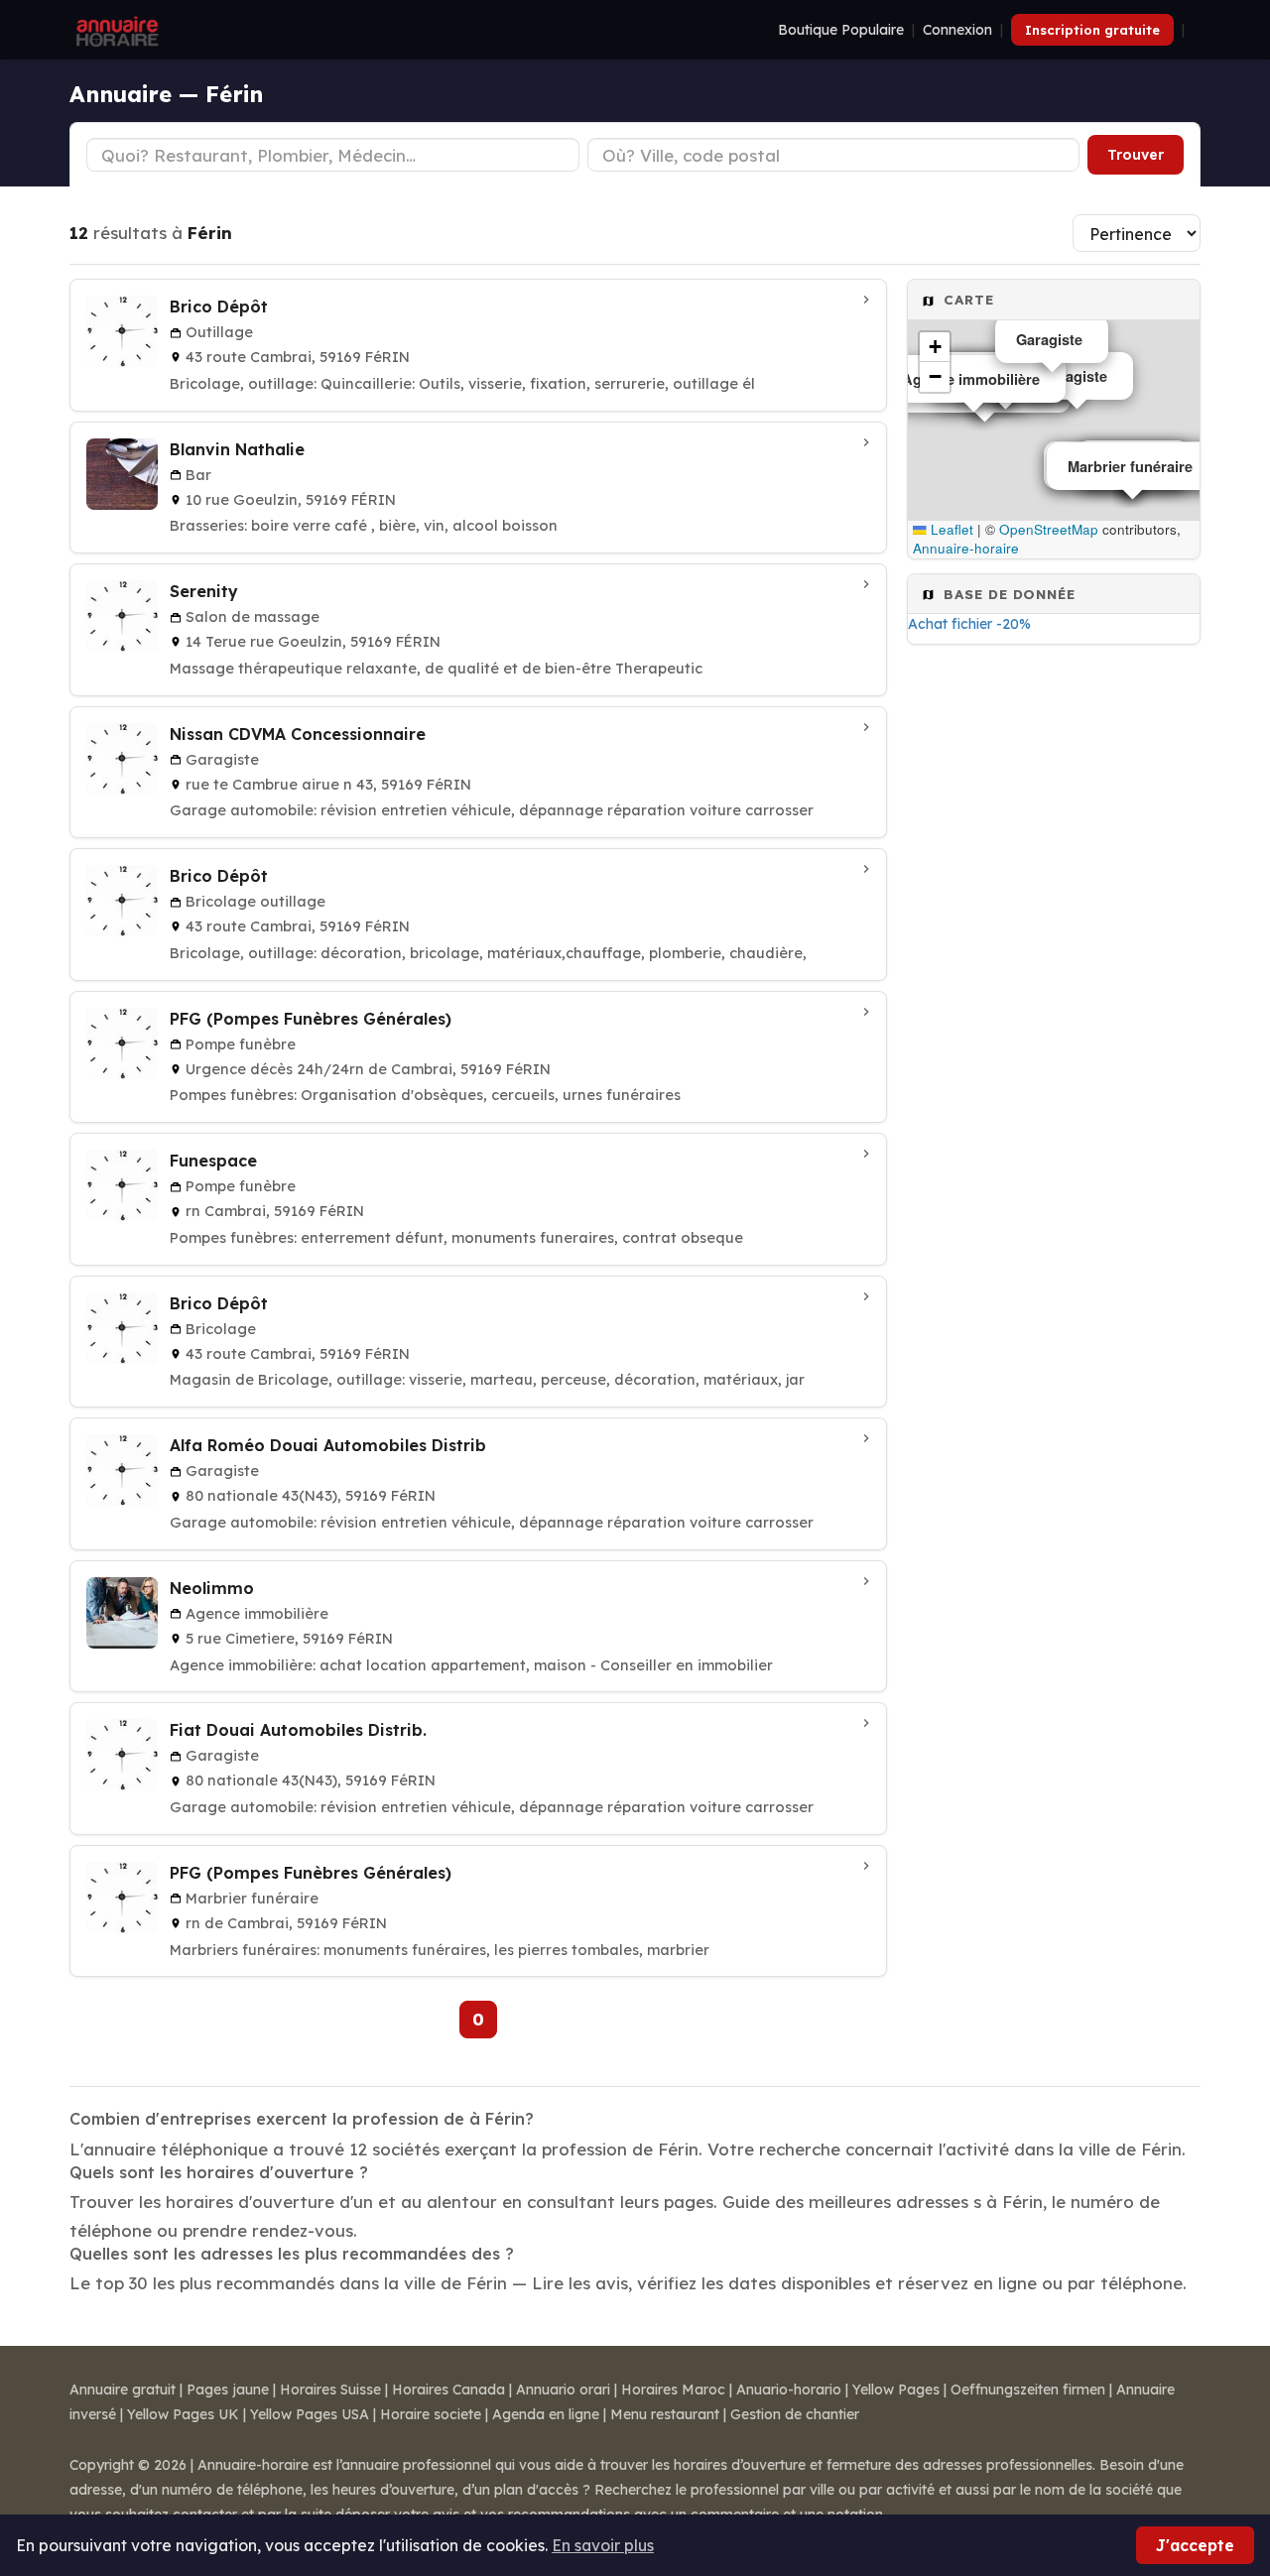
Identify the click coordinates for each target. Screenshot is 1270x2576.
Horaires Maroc (673, 2390)
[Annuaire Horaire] (115, 30)
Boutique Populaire (841, 30)
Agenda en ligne (546, 2414)
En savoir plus (603, 2545)
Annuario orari (563, 2390)
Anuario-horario (789, 2390)
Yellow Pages (896, 2390)
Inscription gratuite (1092, 30)
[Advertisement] (1054, 970)
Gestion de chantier (795, 2414)
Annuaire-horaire (966, 548)
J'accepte (1195, 2545)
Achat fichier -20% (969, 624)
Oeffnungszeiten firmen (1028, 2390)
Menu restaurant (665, 2414)
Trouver (1136, 155)
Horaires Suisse (330, 2390)
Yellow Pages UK (183, 2414)
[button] (935, 347)
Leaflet (950, 529)
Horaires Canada (448, 2390)
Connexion (957, 30)
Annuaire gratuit (123, 2390)
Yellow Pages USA (310, 2414)
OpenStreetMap (1049, 529)
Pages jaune (228, 2390)
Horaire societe (431, 2414)
